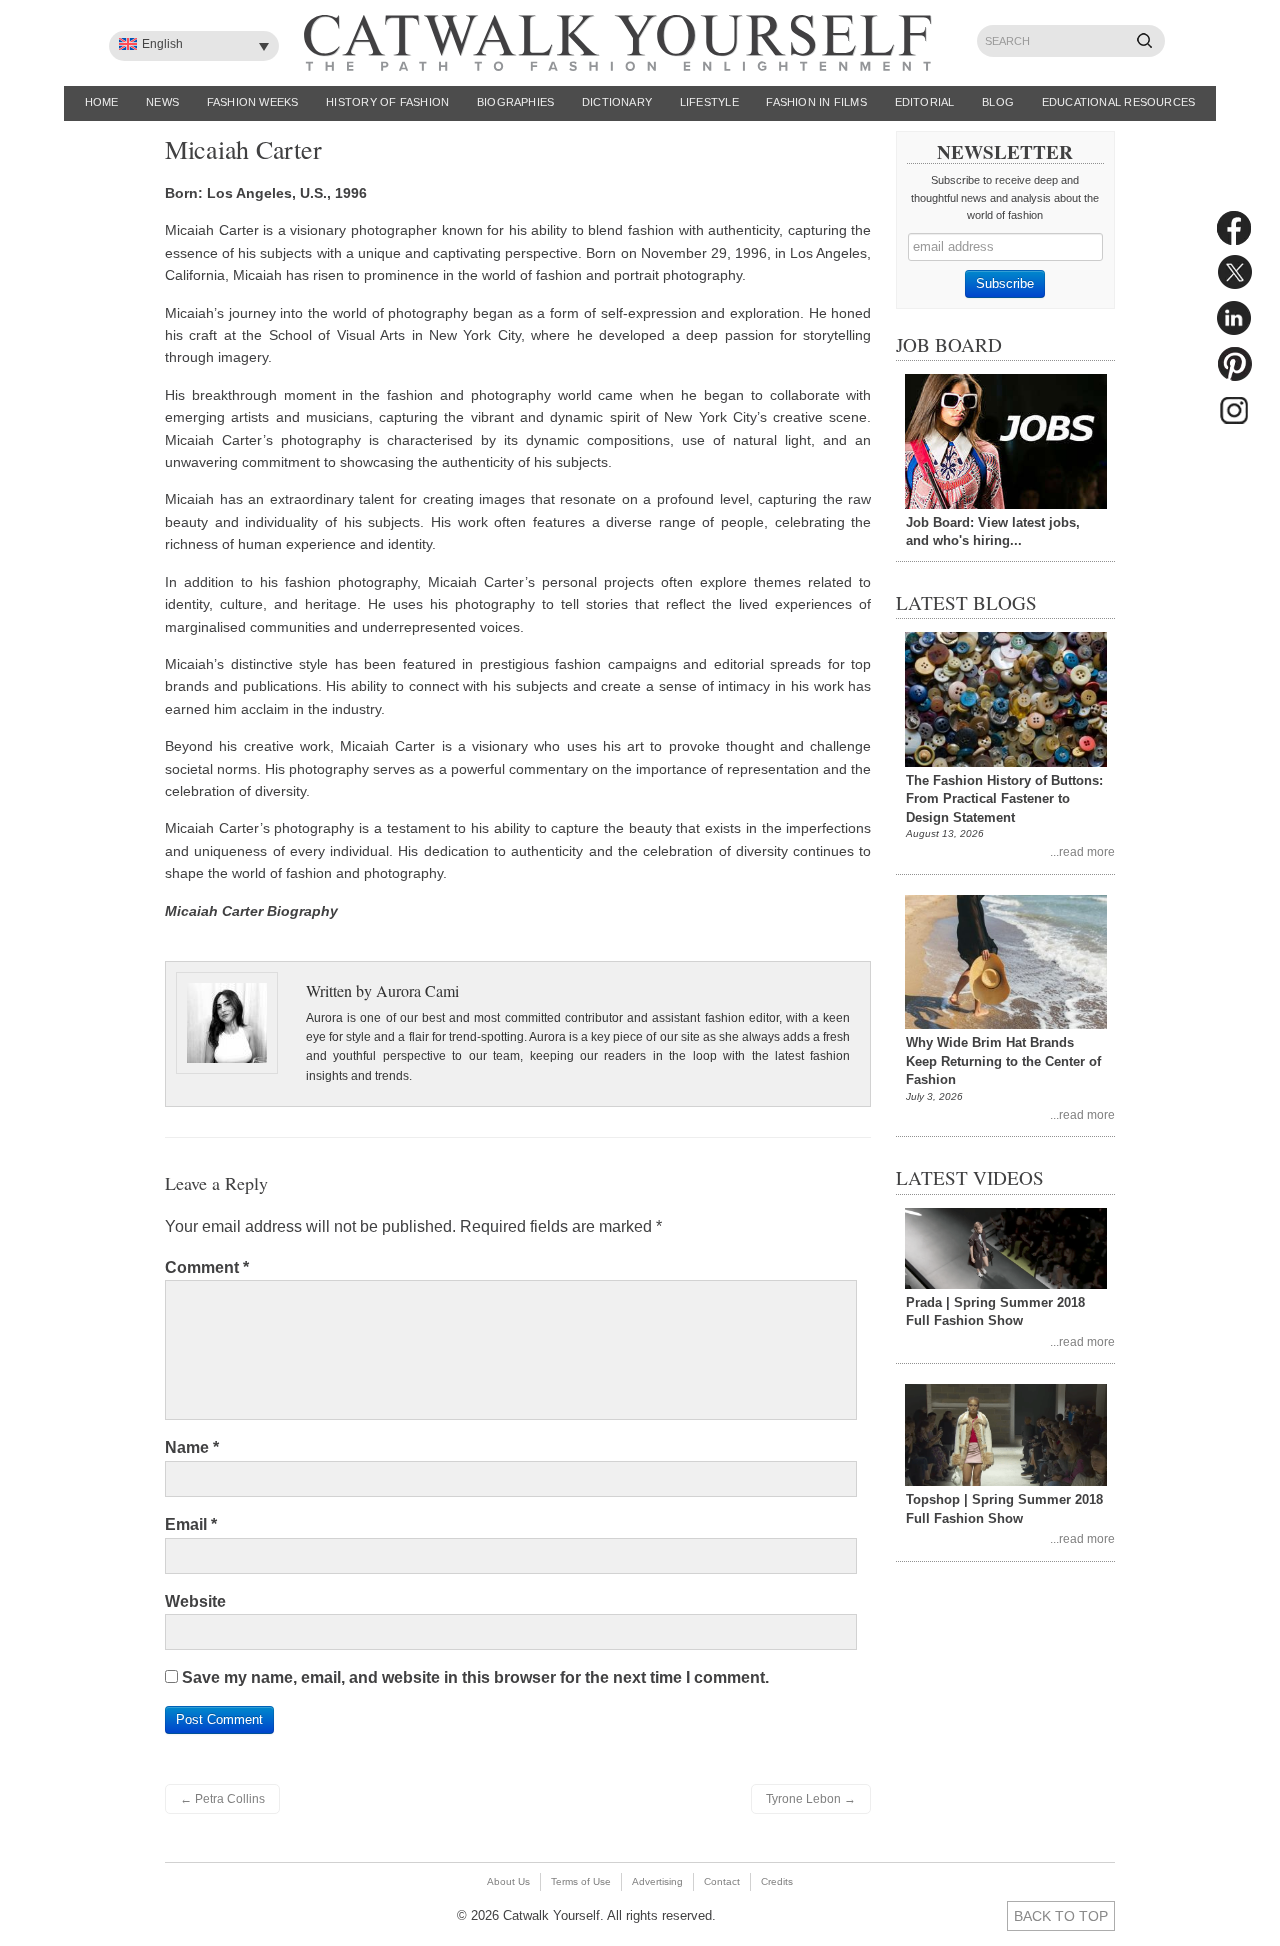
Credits (777, 1881)
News (162, 102)
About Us (508, 1881)
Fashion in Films (816, 102)
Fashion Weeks (253, 102)
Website (195, 1601)
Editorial (925, 102)
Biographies (515, 102)
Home (102, 102)
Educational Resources (1119, 102)
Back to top (1061, 1916)
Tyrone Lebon (811, 1799)
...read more (1082, 851)
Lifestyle (709, 102)
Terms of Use (581, 1881)
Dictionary (617, 102)
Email (191, 1524)
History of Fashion (387, 102)
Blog (998, 102)
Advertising (657, 1881)
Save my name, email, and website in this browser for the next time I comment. (475, 1677)
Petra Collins (222, 1799)
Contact (722, 1881)
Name (192, 1447)
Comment (207, 1267)
